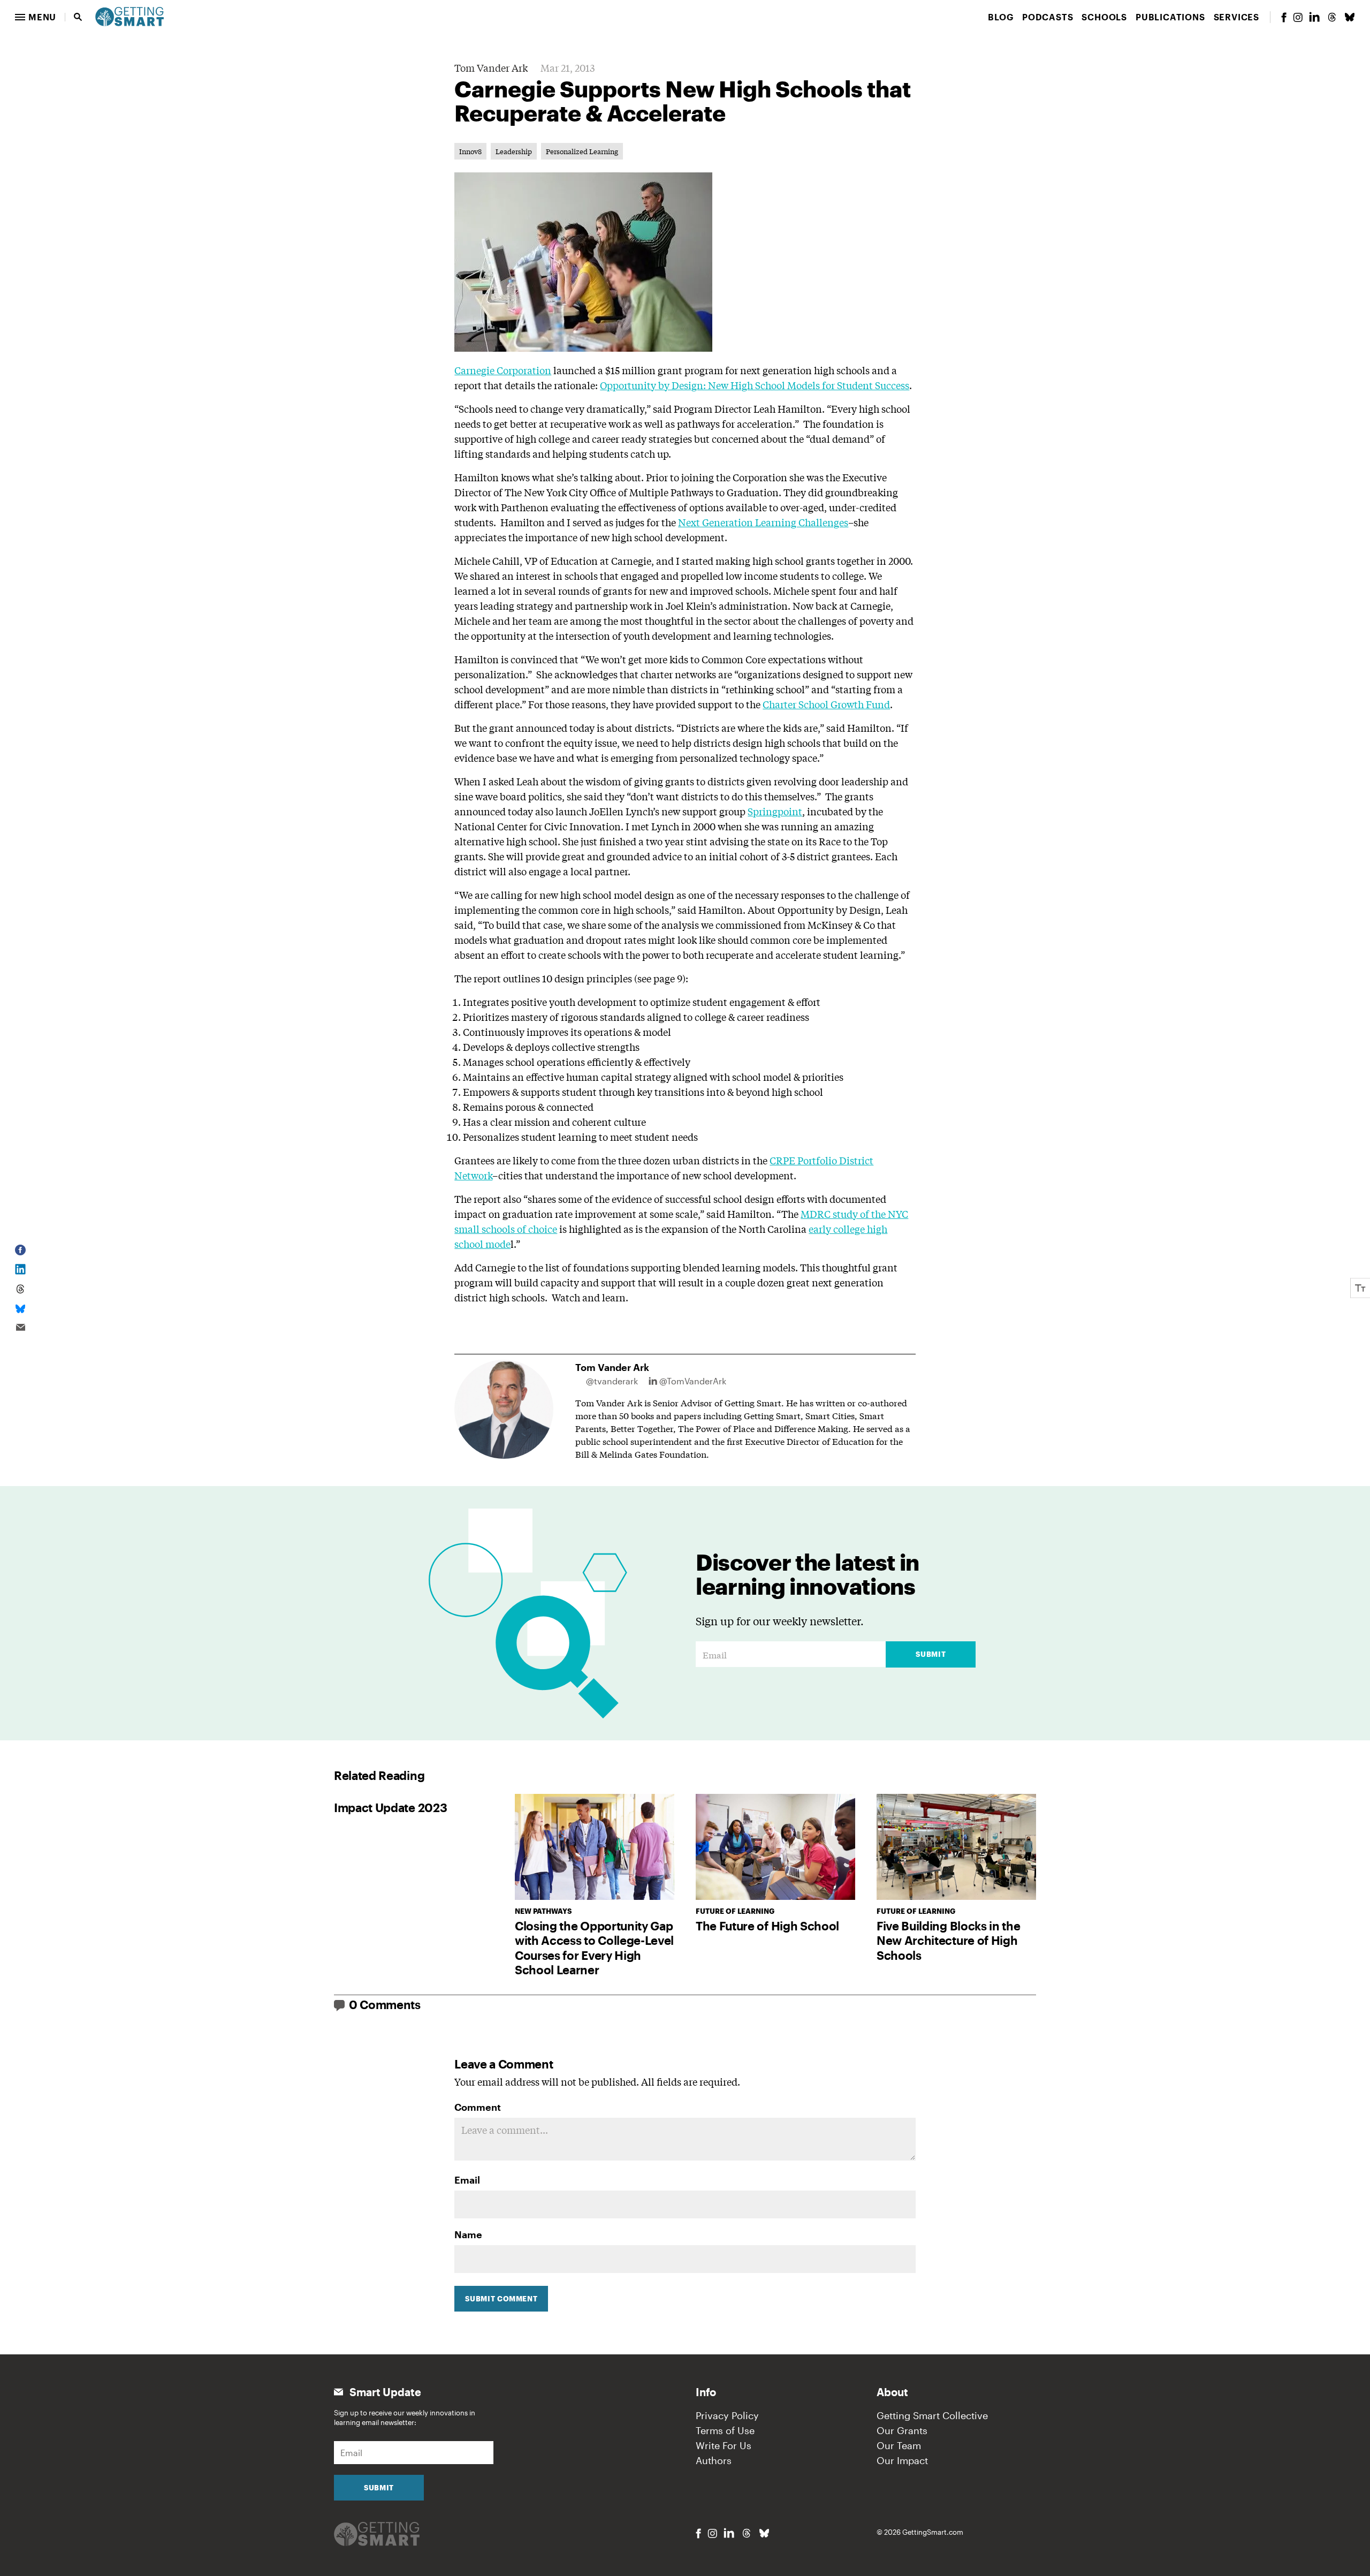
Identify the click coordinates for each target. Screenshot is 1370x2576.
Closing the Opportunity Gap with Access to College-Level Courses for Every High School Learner (594, 1948)
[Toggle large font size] (1360, 1288)
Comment (478, 2107)
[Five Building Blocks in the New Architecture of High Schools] (956, 1847)
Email (467, 2180)
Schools (1104, 17)
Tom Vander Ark (491, 67)
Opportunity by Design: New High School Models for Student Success (755, 385)
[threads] (1332, 17)
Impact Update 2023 (390, 1807)
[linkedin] (1314, 17)
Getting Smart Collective (932, 2415)
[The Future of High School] (775, 1847)
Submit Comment (501, 2299)
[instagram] (1298, 17)
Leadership (514, 151)
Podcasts (1048, 17)
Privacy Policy (727, 2415)
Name (468, 2234)
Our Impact (902, 2460)
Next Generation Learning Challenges (763, 522)
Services (1236, 17)
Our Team (899, 2445)
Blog (1001, 17)
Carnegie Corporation (503, 370)
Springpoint (775, 811)
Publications (1170, 17)
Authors (714, 2460)
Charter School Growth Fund (826, 704)
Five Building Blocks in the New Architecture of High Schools (948, 1940)
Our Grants (902, 2430)
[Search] (78, 17)
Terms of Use (725, 2430)
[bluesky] (1350, 17)
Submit (931, 1654)
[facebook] (1284, 17)
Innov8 (470, 151)
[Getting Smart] (130, 16)
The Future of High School (767, 1926)
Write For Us (724, 2445)
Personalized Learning (582, 151)
